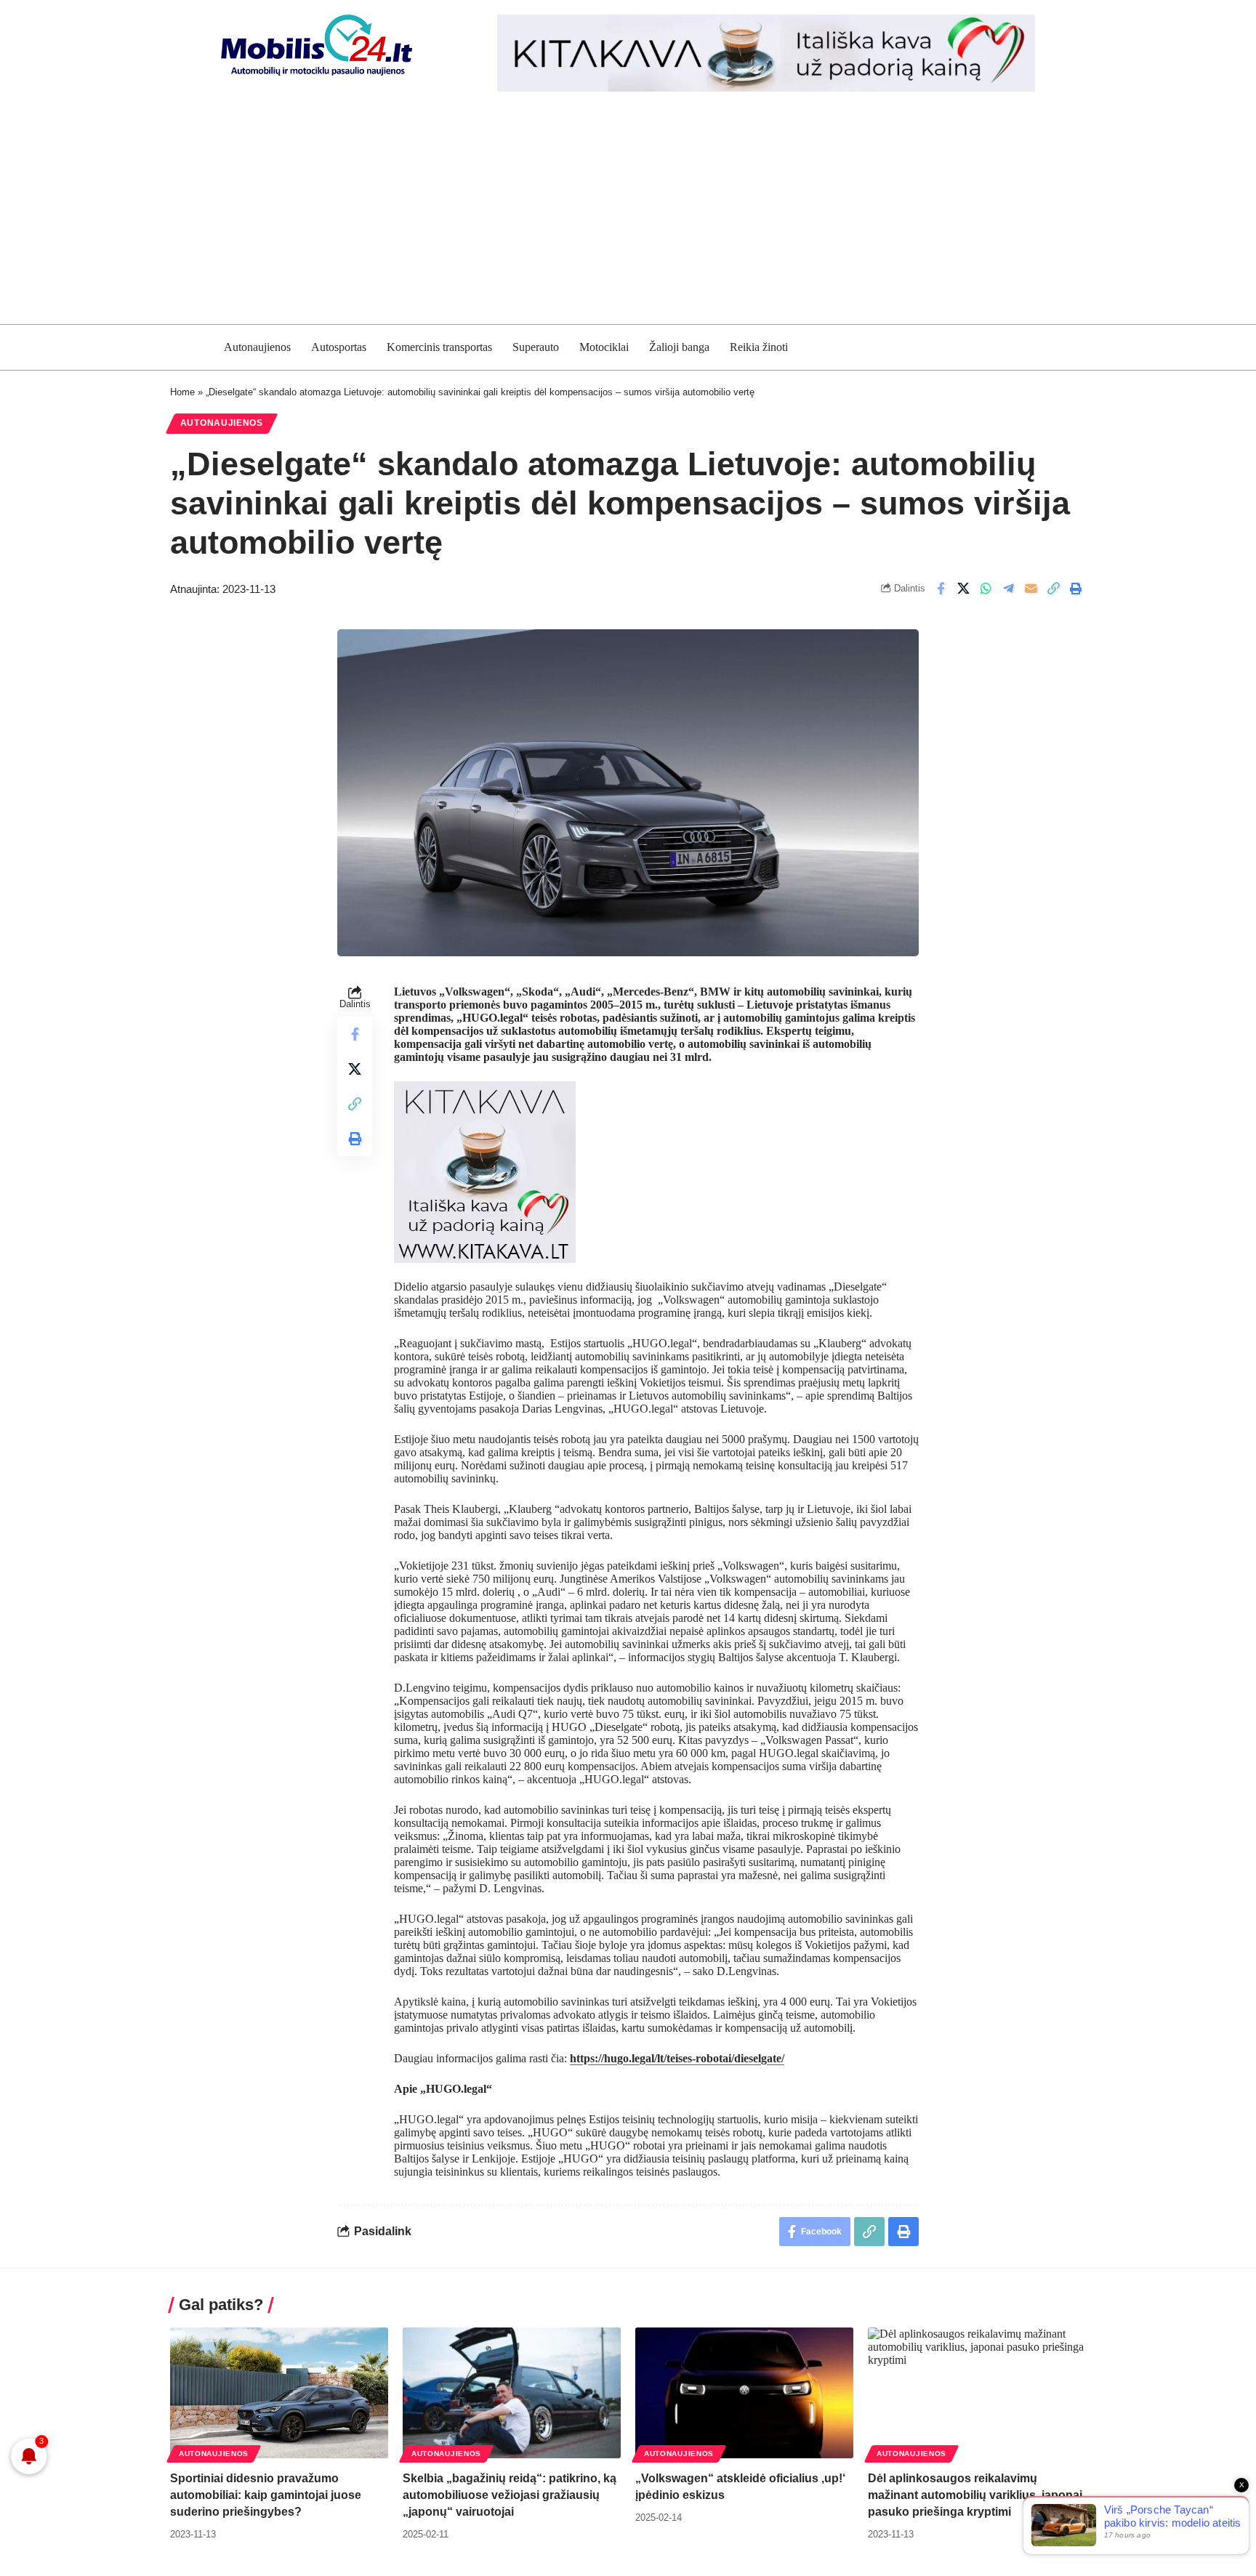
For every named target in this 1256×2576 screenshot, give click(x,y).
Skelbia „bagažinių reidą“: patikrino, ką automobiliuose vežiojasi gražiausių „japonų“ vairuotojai (510, 2495)
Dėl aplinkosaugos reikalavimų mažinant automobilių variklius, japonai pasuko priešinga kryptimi (975, 2495)
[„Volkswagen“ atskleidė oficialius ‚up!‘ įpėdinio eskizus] (744, 2393)
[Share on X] (963, 589)
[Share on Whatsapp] (986, 589)
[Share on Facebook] (941, 589)
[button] (1053, 589)
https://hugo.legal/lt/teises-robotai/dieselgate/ (677, 2058)
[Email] (1031, 589)
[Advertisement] (628, 215)
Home (182, 392)
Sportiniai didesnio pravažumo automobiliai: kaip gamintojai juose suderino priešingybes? (266, 2495)
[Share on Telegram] (1008, 589)
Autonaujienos (222, 423)
